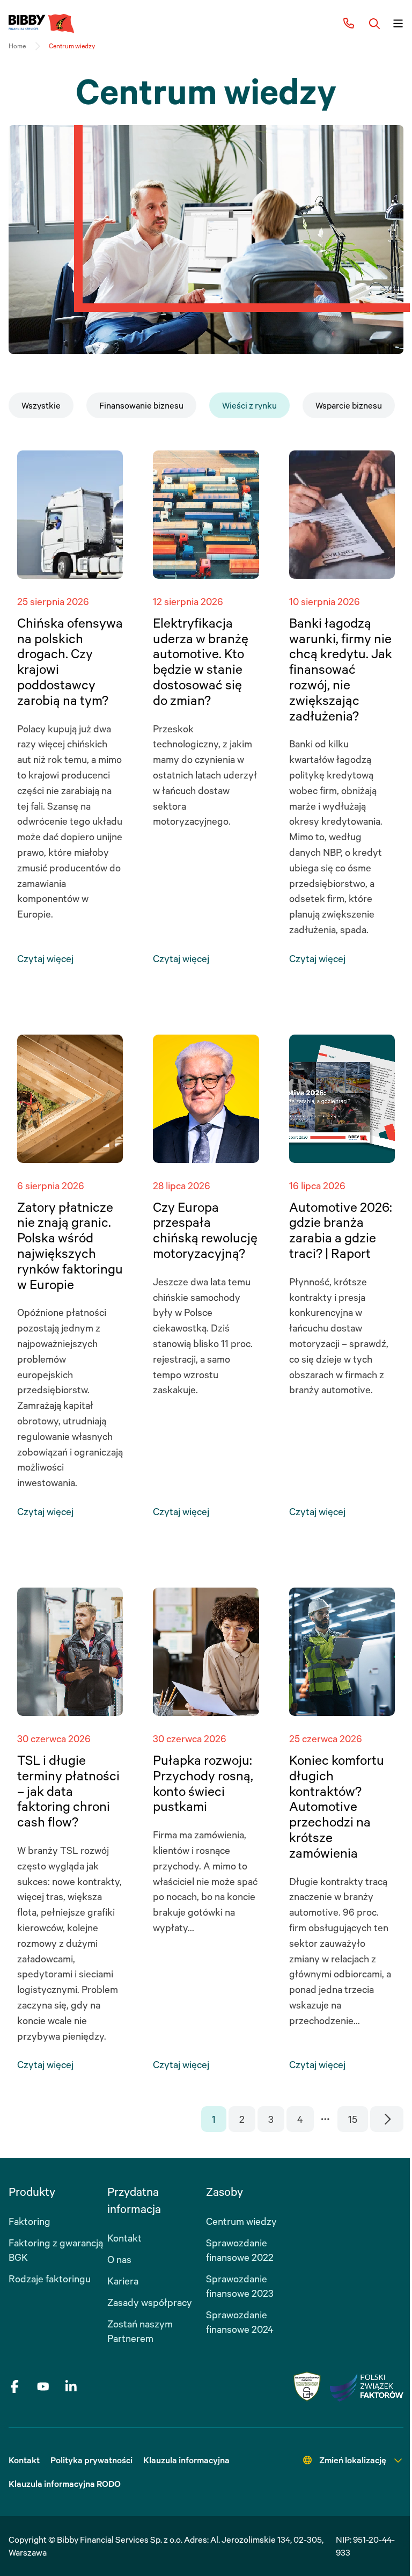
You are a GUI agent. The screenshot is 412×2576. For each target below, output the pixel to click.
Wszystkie (41, 405)
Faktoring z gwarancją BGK (56, 2250)
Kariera (123, 2281)
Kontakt (124, 2238)
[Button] (374, 24)
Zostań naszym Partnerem (140, 2331)
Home (17, 46)
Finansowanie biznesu (141, 405)
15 (353, 2119)
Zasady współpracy (150, 2302)
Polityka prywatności (91, 2460)
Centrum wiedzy (241, 2221)
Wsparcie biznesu (349, 405)
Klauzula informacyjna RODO (65, 2484)
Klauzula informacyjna (186, 2460)
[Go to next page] (387, 2119)
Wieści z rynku (249, 405)
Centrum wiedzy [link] (72, 46)
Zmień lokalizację (353, 2460)
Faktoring (30, 2221)
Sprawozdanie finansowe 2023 (240, 2286)
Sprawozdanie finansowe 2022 (240, 2250)
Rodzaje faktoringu (50, 2279)
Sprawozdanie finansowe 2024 (240, 2322)
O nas (119, 2259)
